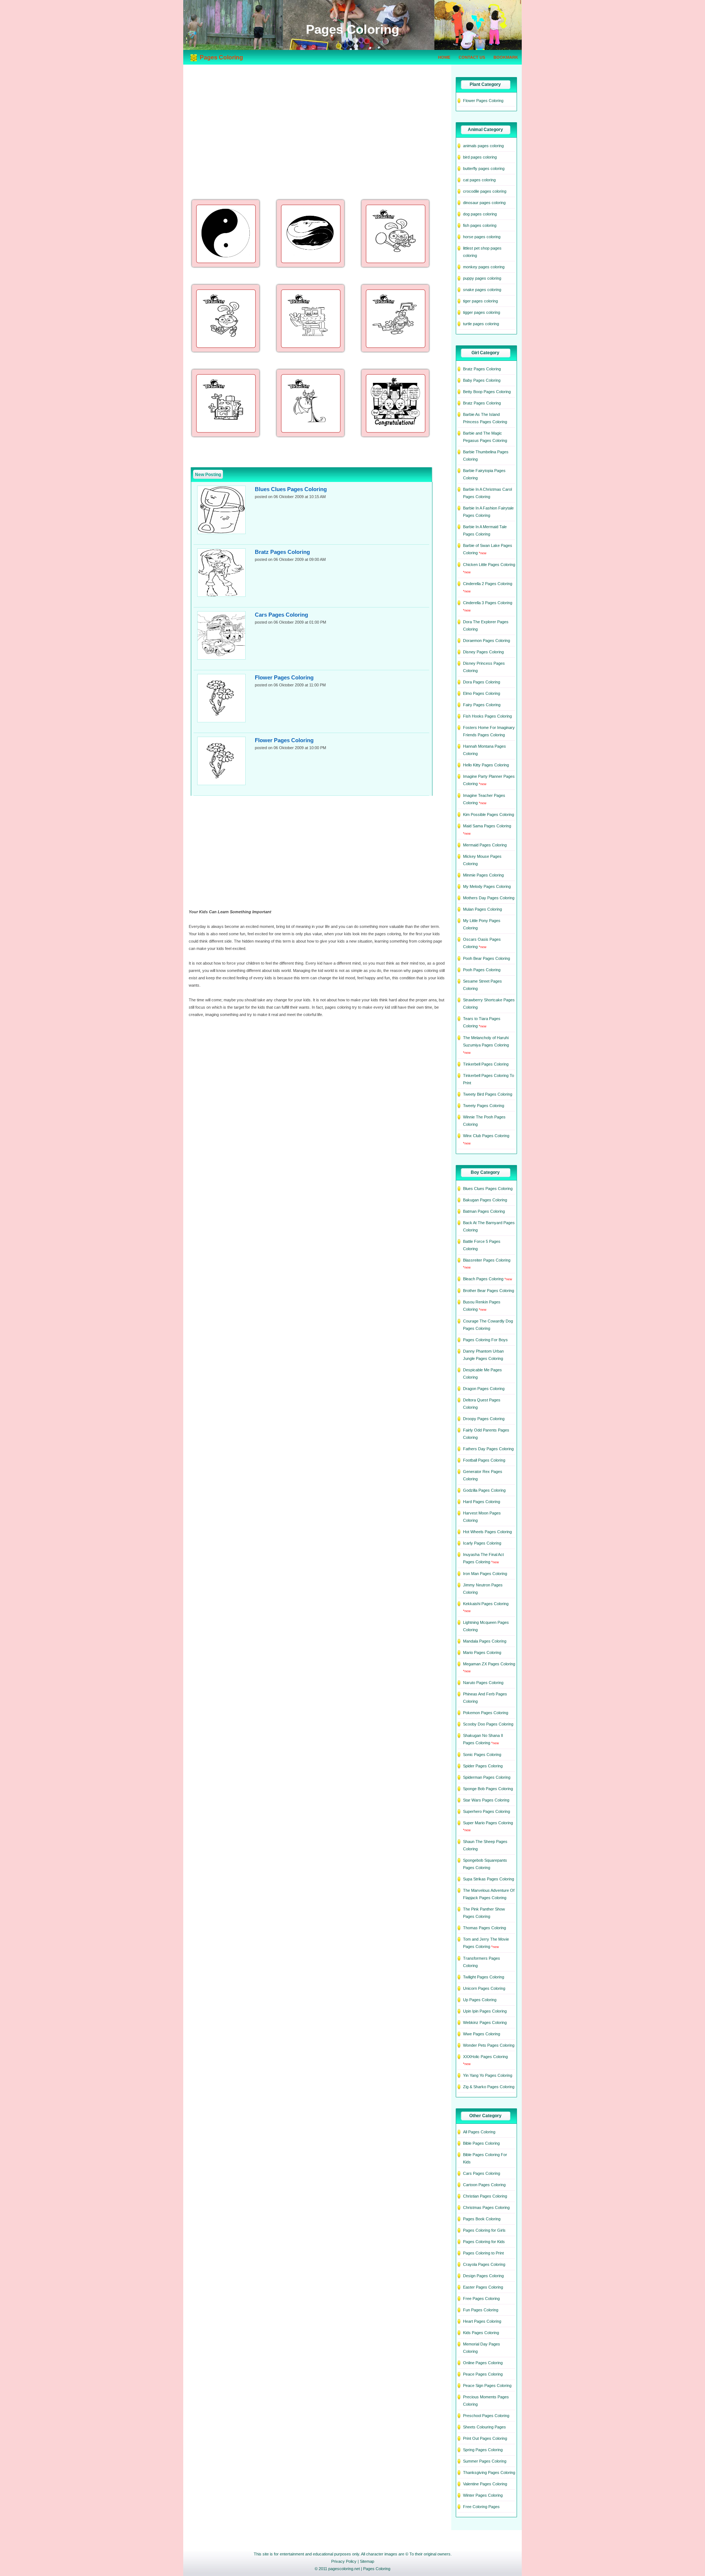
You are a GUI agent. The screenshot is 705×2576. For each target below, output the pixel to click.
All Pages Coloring (479, 2132)
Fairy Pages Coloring (482, 705)
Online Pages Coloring (483, 2363)
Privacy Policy (344, 2561)
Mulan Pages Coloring (482, 909)
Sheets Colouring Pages (485, 2427)
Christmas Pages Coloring (486, 2207)
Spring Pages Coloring (483, 2450)
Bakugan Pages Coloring (485, 1200)
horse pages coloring (482, 237)
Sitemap (367, 2561)
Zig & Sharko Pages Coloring (489, 2087)
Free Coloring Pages (481, 2507)
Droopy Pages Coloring (484, 1419)
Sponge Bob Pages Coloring (488, 1789)
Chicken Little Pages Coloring (489, 565)
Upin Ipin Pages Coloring (485, 2011)
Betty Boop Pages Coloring (487, 392)
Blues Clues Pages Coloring (291, 489)
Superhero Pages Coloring (487, 1811)
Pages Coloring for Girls (484, 2230)
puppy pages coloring (482, 278)
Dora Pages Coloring (482, 682)
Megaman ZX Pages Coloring (489, 1664)
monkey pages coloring (484, 267)
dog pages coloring (480, 214)
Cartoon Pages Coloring (484, 2185)
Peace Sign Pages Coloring (487, 2385)
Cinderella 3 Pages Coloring (488, 603)
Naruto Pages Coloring (483, 1683)
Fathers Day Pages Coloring (488, 1449)
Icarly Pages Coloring (482, 1543)
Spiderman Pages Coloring (487, 1777)
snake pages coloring (482, 290)
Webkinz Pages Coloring (485, 2022)
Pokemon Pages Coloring (486, 1713)
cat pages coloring (479, 180)
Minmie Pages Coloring (483, 875)
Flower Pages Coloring (284, 677)
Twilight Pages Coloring (484, 1977)
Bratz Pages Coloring (282, 552)
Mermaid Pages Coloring (485, 845)
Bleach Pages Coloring (483, 1279)
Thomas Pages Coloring (485, 1928)
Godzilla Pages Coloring (484, 1490)
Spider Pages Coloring (483, 1766)
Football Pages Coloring (484, 1460)
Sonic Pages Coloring (482, 1755)
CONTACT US (472, 57)
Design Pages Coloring (483, 2276)
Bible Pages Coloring (481, 2143)
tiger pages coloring (480, 301)
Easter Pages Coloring (483, 2287)
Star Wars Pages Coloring (486, 1800)
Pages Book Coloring (482, 2219)
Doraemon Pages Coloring (487, 641)
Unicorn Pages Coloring (484, 1988)
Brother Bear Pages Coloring (489, 1291)
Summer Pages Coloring (485, 2461)
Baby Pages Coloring (482, 380)
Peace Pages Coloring (483, 2374)
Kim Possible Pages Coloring (489, 814)
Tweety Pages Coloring (484, 1106)
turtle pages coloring (481, 324)
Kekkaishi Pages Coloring (486, 1604)
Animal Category (485, 130)
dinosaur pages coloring (484, 203)
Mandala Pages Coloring (485, 1641)
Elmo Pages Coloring (482, 693)
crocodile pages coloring (485, 191)
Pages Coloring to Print (483, 2253)
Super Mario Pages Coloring (488, 1823)
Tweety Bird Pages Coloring (488, 1094)
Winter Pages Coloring (483, 2495)
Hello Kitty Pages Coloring (486, 765)
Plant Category (485, 84)
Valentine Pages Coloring (485, 2484)
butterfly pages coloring (484, 168)
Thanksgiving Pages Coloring (489, 2472)
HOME (444, 57)
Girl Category (485, 353)
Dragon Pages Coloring (484, 1389)
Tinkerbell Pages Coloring (486, 1064)
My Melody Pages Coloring (487, 886)
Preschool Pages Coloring (486, 2416)
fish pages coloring (480, 225)
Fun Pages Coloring (481, 2310)
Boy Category (485, 1172)
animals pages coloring (483, 146)
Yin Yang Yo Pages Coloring (488, 2075)
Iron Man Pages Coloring (485, 1574)
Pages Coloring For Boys (485, 1340)
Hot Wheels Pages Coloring (487, 1532)
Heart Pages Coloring (482, 2321)
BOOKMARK (506, 57)
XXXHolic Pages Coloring (485, 2057)
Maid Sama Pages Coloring (487, 826)
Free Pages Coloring (481, 2299)
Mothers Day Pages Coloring (489, 898)
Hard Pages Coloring (482, 1502)
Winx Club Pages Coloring (486, 1136)
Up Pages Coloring (480, 2000)
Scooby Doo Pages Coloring (488, 1724)
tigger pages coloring (482, 312)
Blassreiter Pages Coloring (487, 1260)
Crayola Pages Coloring (484, 2264)
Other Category (485, 2116)
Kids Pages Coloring (481, 2333)
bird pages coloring (480, 157)
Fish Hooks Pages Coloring (487, 716)
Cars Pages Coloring (281, 615)
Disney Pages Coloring (483, 652)
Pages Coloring (377, 2569)
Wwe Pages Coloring (482, 2034)
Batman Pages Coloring (484, 1211)
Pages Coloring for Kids (484, 2242)
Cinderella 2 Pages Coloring (488, 584)
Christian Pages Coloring (485, 2196)
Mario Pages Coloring (482, 1652)
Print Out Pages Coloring (485, 2438)
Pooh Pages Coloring (482, 970)
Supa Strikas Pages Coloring (489, 1879)
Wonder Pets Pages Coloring (489, 2045)
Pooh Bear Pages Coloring (487, 958)
